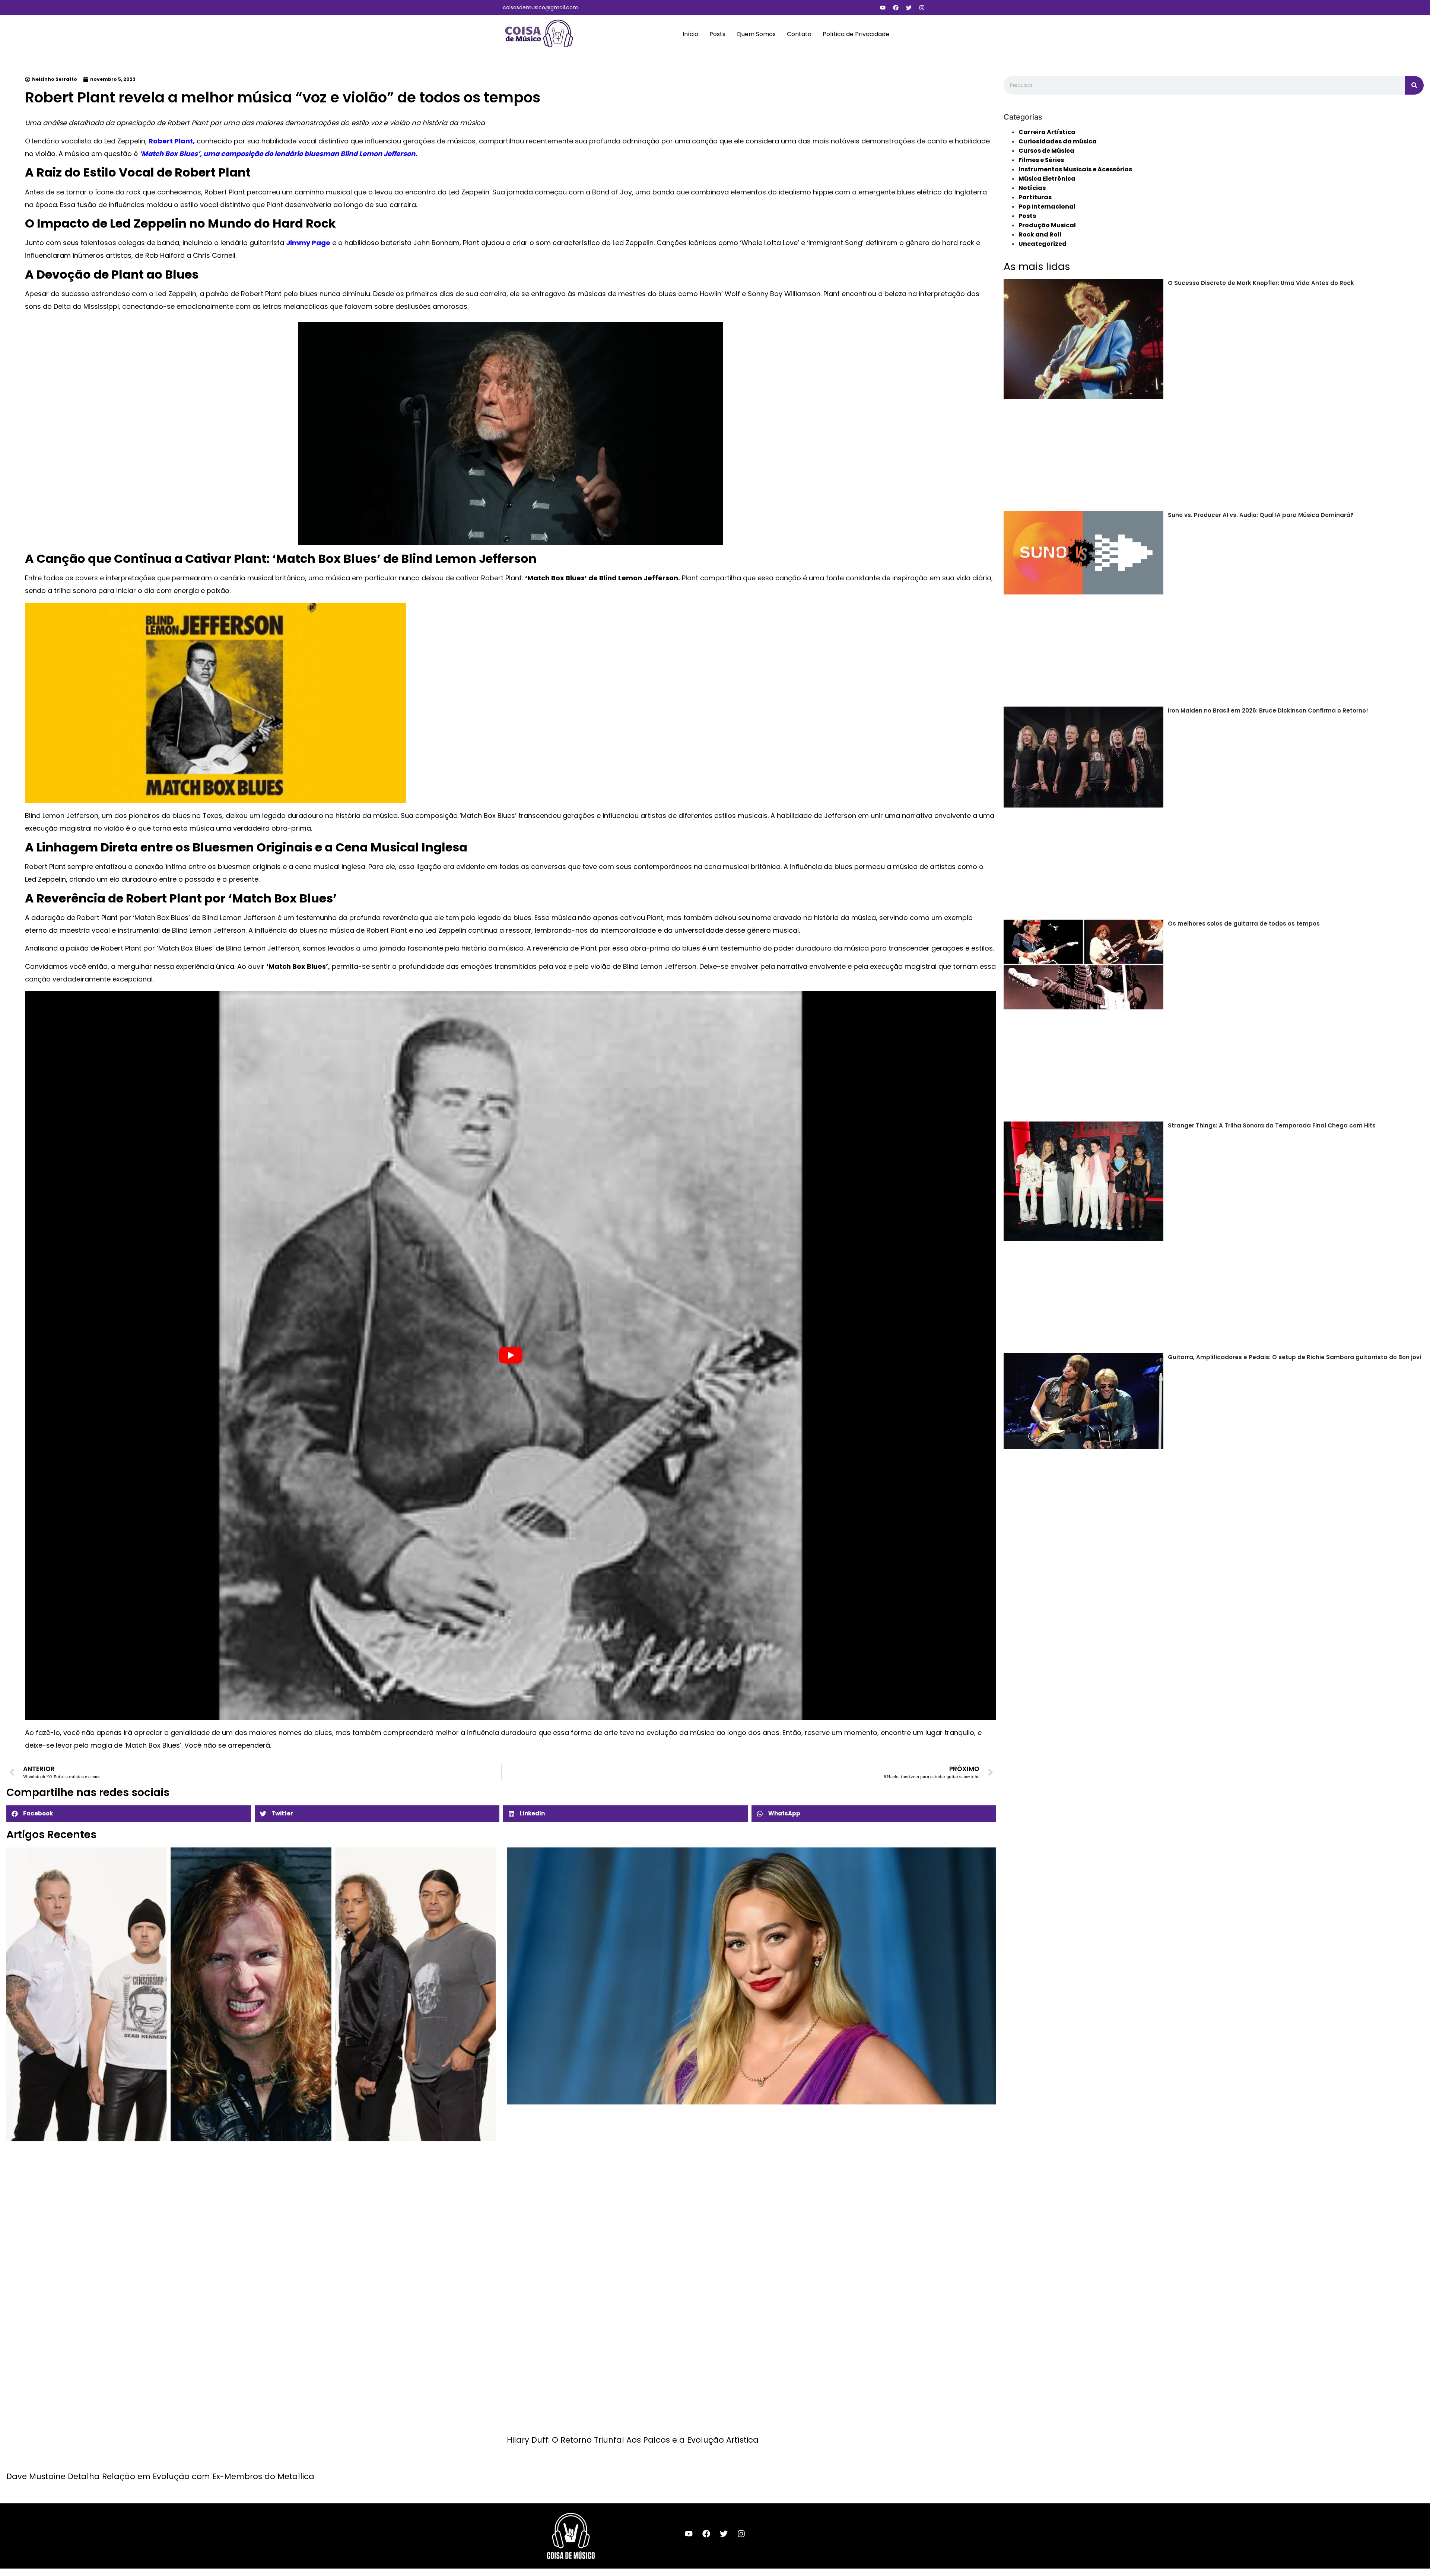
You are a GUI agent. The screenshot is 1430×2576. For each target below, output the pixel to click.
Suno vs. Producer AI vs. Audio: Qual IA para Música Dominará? (1261, 515)
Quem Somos (756, 34)
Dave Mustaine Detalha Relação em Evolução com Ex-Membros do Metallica (160, 2476)
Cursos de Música (1046, 151)
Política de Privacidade (856, 34)
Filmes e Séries (1041, 160)
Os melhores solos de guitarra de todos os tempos (1244, 924)
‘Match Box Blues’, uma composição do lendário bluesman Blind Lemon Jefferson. (277, 154)
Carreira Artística (1047, 132)
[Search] (1414, 85)
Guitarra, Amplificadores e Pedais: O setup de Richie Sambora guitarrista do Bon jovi (1294, 1357)
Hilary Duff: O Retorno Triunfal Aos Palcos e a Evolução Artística (633, 2440)
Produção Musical (1047, 225)
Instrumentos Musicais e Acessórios (1075, 169)
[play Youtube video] (511, 1355)
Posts (717, 34)
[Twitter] (909, 7)
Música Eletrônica (1047, 179)
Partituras (1035, 197)
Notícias (1032, 188)
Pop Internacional (1047, 207)
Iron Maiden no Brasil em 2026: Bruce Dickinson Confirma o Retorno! (1268, 710)
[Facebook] (896, 7)
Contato (799, 34)
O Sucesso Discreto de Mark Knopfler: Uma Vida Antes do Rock (1261, 283)
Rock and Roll (1040, 234)
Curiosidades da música (1058, 141)
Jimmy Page (308, 243)
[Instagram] (922, 7)
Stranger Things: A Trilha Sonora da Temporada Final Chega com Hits (1272, 1125)
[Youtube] (883, 7)
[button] (129, 1814)
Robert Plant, (172, 141)
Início (690, 34)
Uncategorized (1043, 244)
